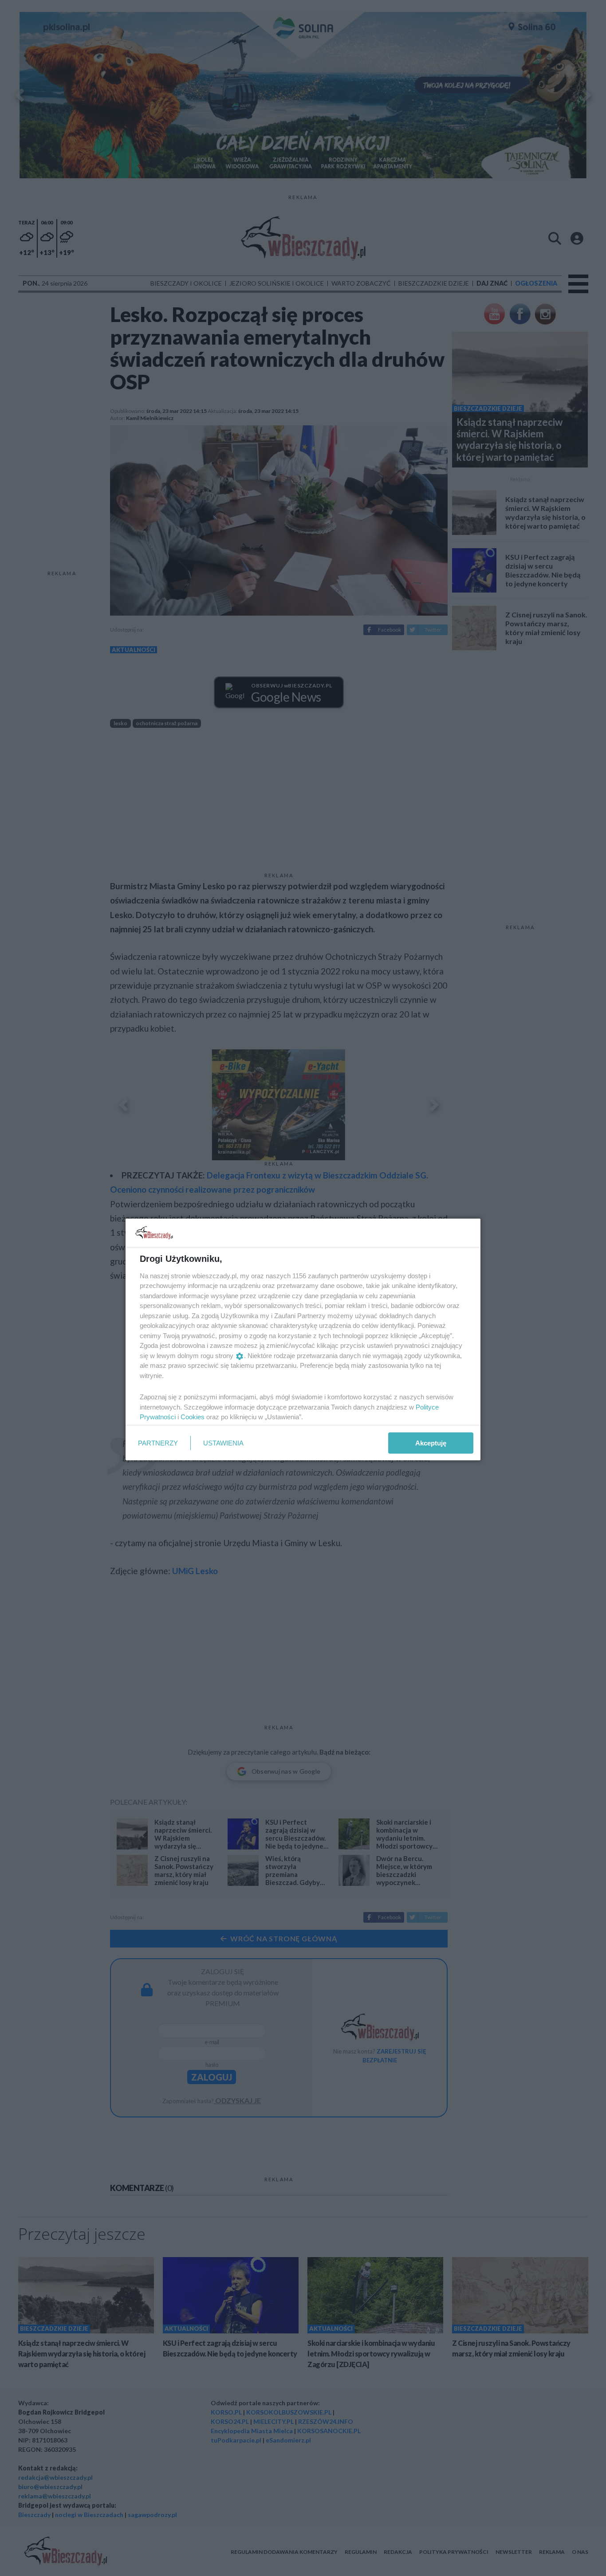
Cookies (193, 1417)
